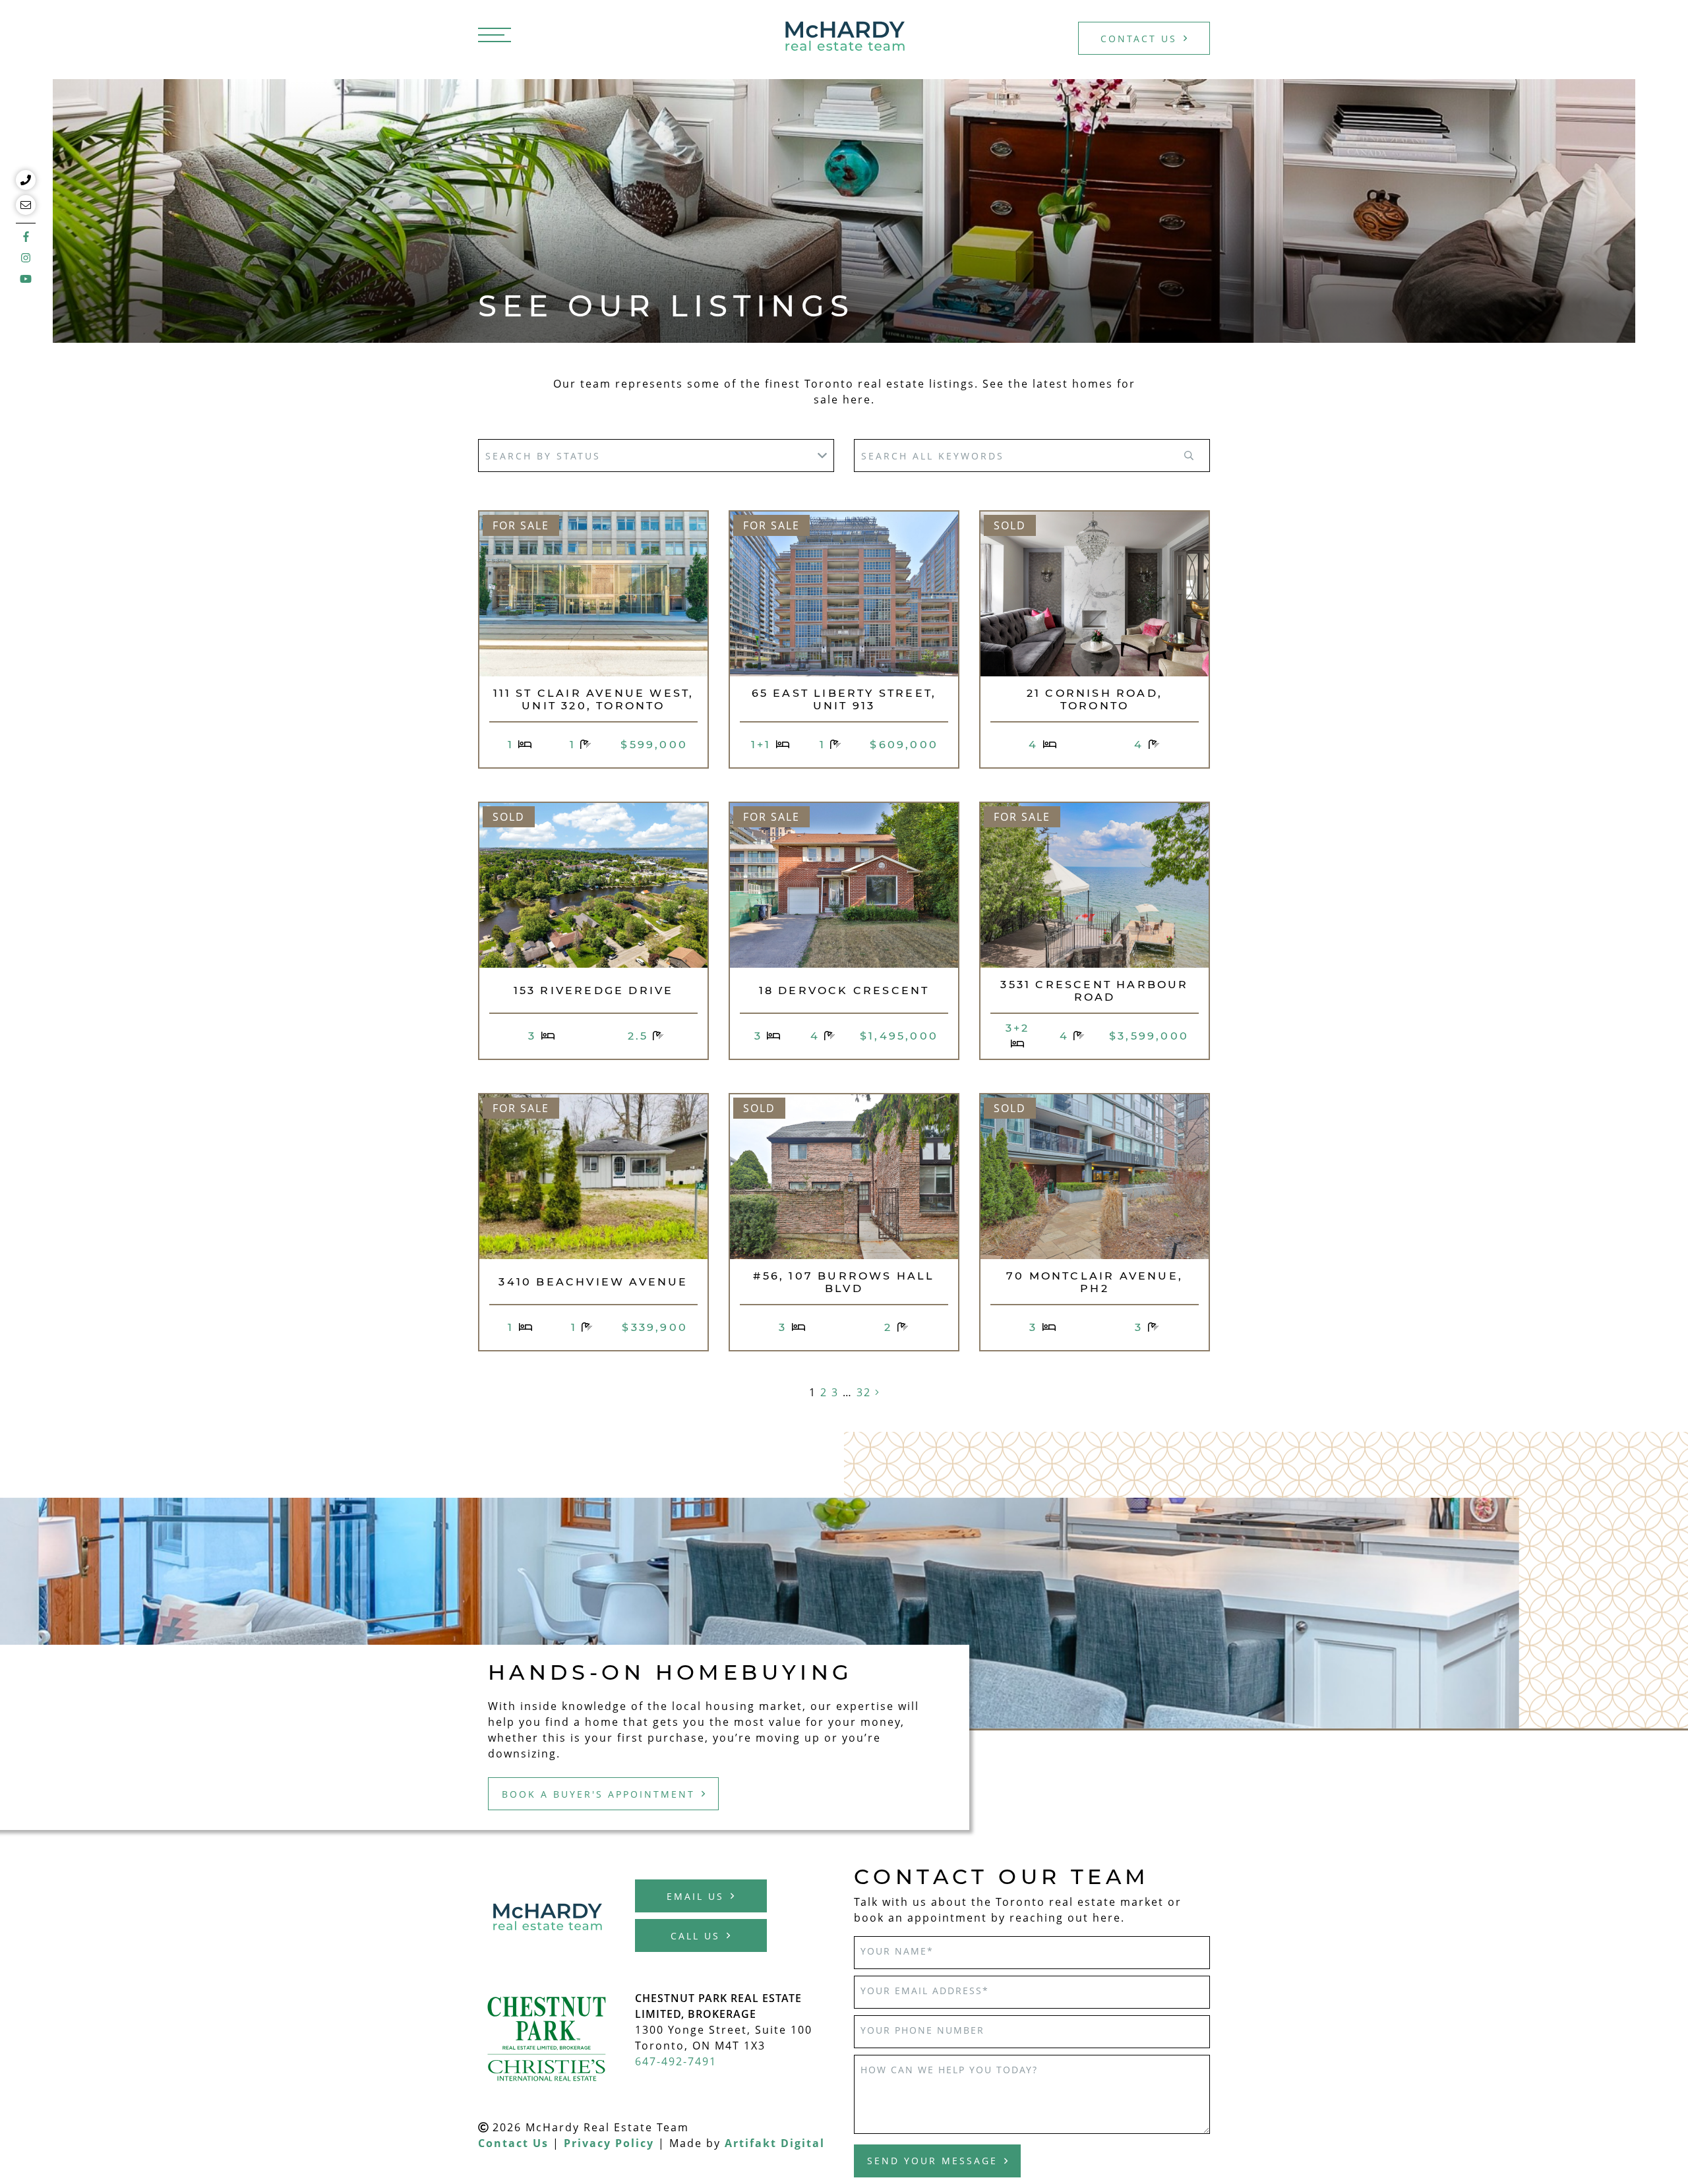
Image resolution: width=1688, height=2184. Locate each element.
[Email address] (26, 205)
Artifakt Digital (775, 2143)
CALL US (695, 1936)
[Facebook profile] (26, 234)
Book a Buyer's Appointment (598, 1794)
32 (864, 1392)
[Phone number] (26, 180)
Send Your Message (932, 2161)
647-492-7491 (676, 2061)
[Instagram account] (26, 258)
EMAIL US (695, 1896)
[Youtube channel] (26, 279)
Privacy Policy (609, 2143)
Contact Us (1139, 39)
